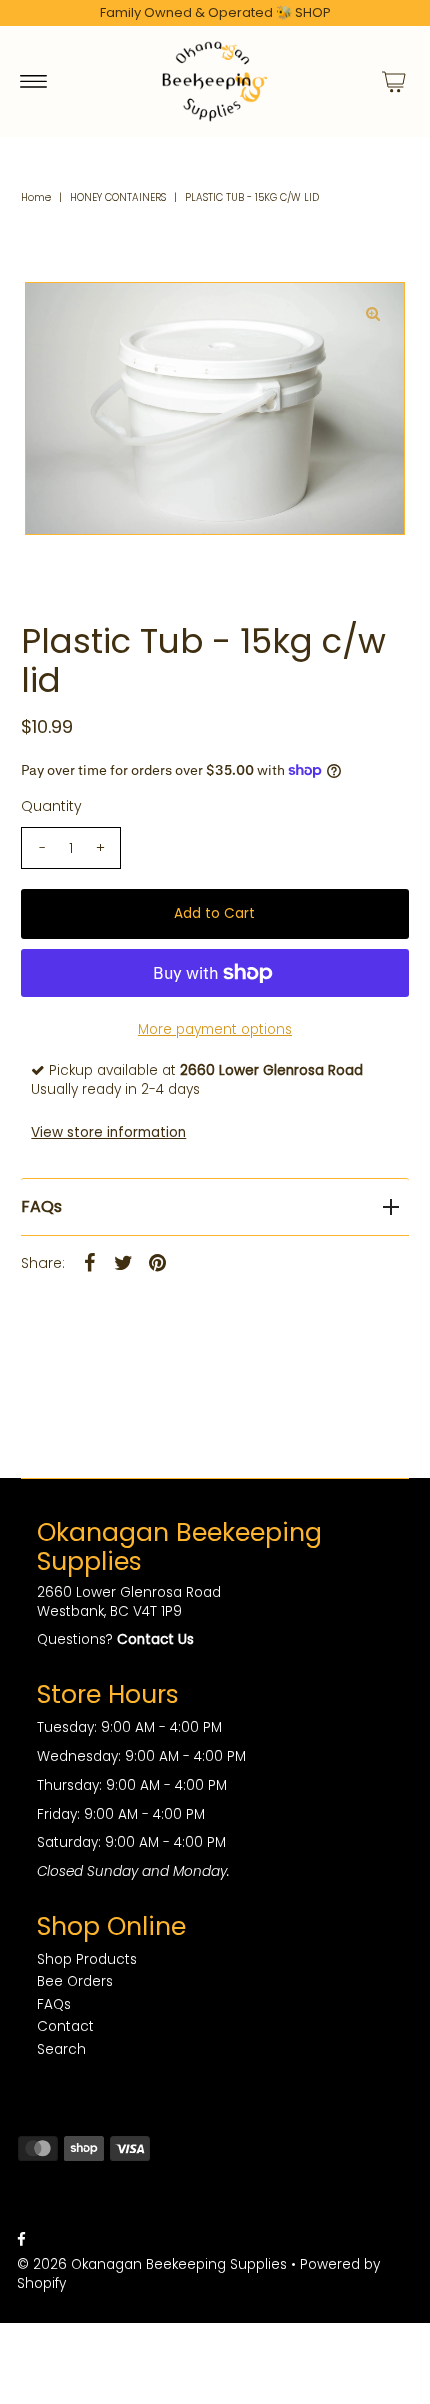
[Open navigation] (33, 81)
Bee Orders (75, 1981)
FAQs (41, 1206)
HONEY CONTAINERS (118, 197)
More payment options (215, 1029)
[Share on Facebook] (89, 1263)
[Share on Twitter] (123, 1263)
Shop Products (87, 1959)
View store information (108, 1132)
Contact (65, 2026)
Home (36, 197)
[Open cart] (394, 81)
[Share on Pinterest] (157, 1263)
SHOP (313, 12)
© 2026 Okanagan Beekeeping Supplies (152, 2264)
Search (61, 2049)
